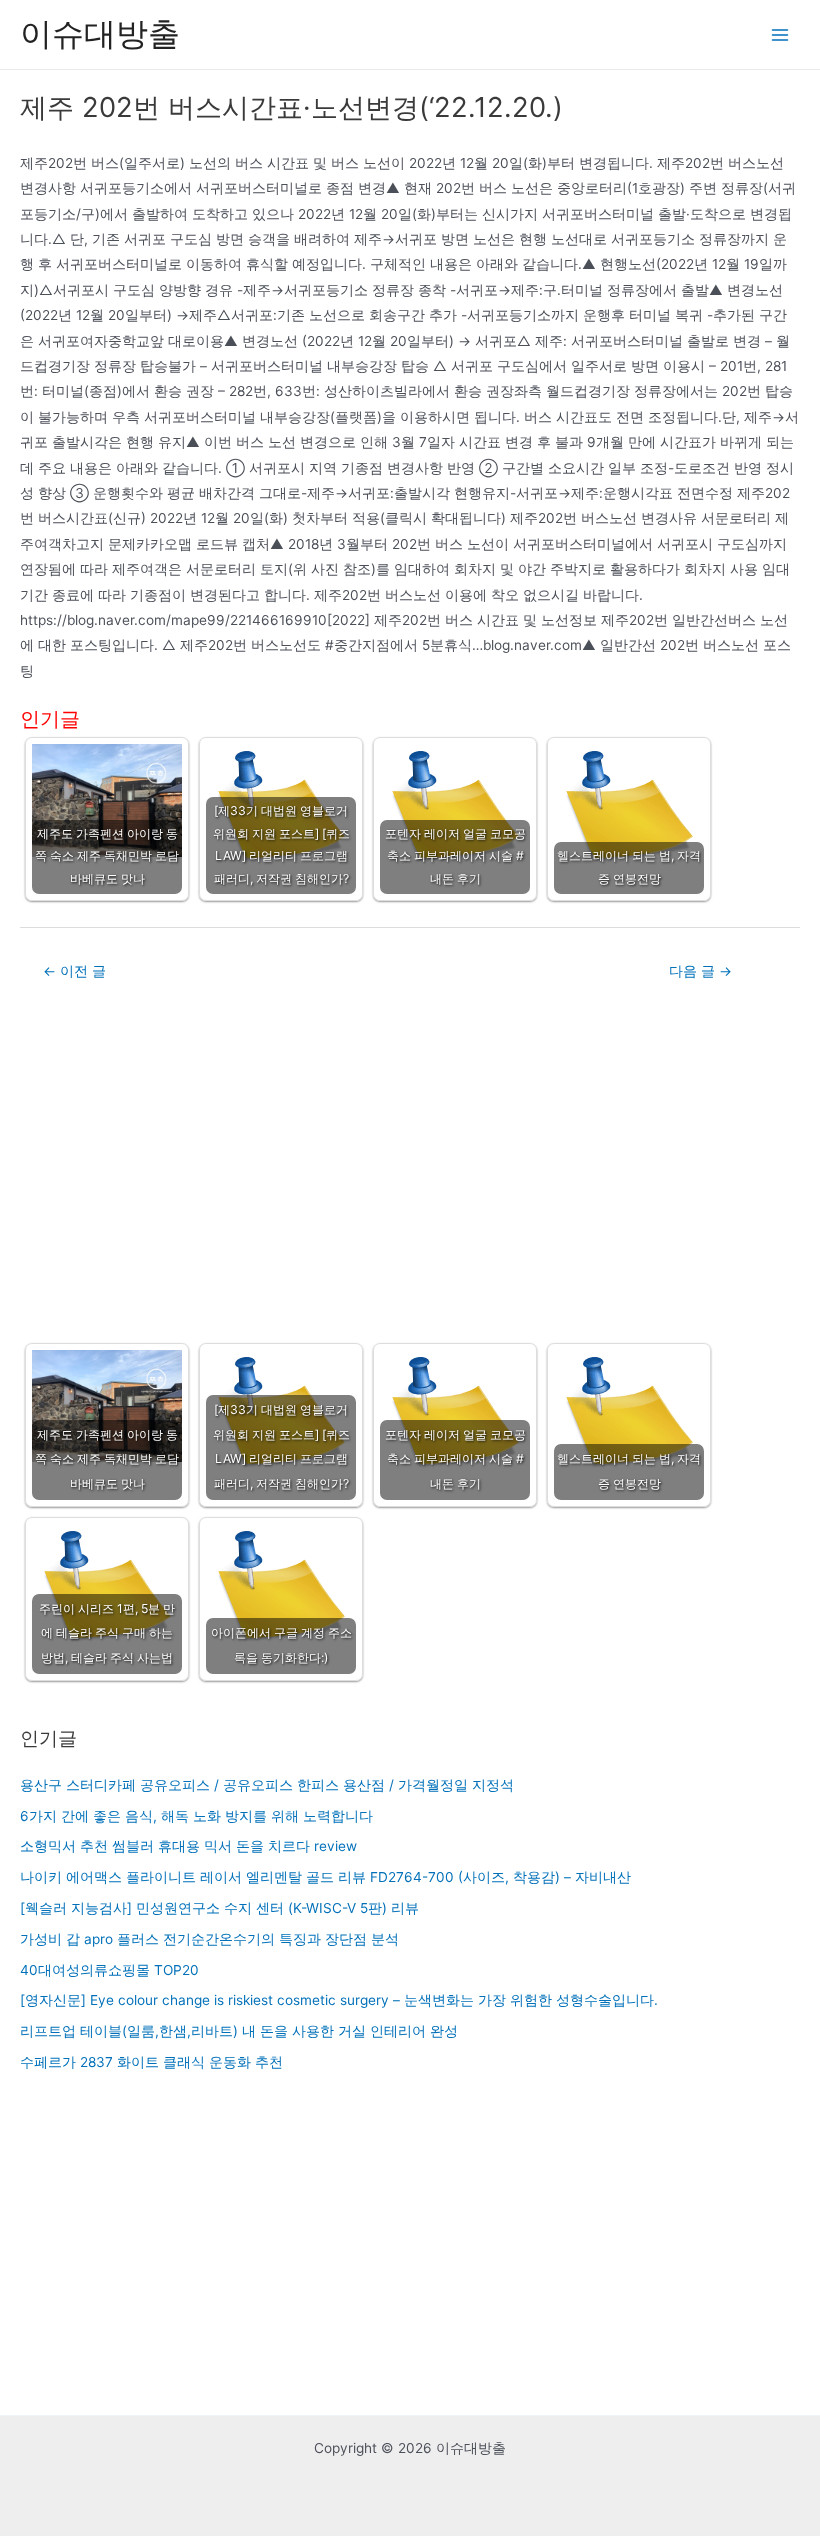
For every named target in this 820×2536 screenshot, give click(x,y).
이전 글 (74, 971)
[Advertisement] (410, 1159)
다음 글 (700, 971)
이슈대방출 (100, 33)
